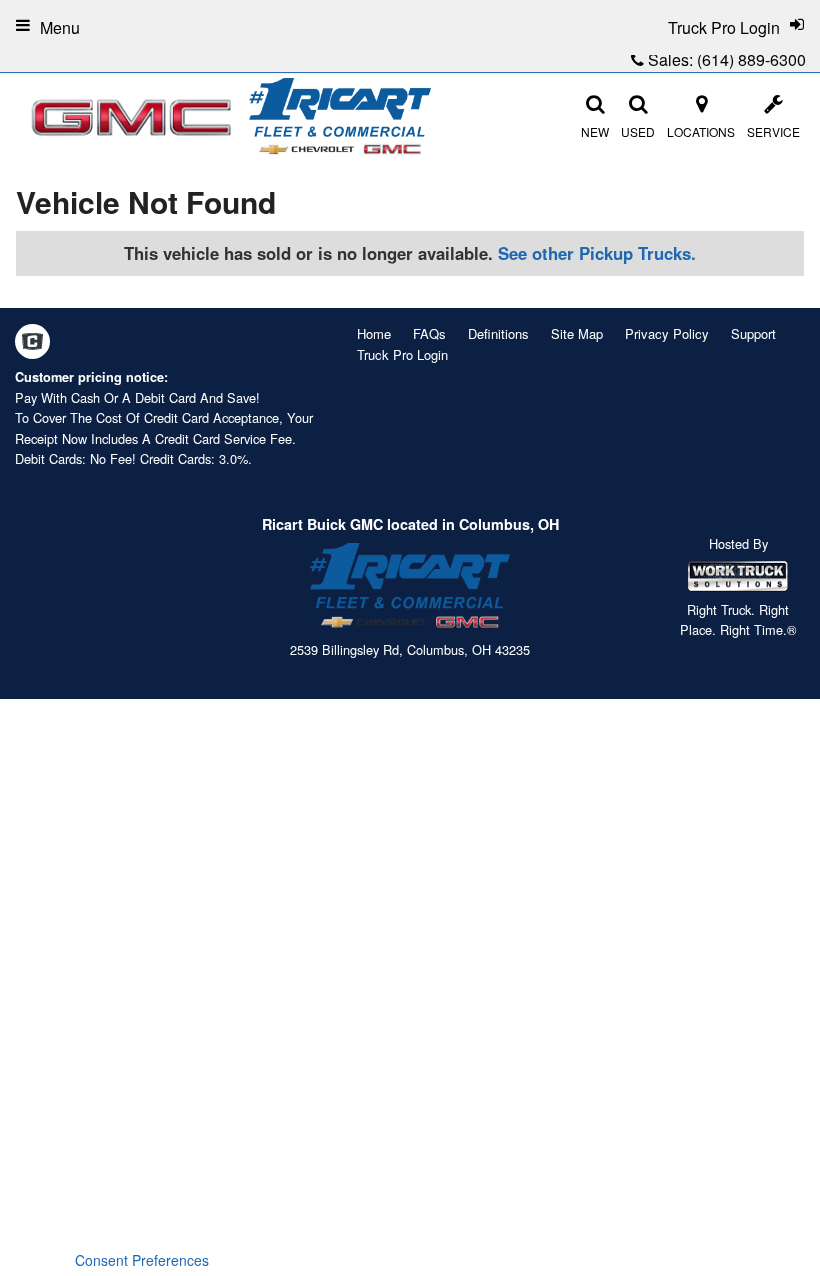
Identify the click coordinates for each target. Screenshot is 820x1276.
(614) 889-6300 (751, 59)
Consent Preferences (142, 1260)
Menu (60, 27)
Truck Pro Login (402, 354)
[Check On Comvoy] (32, 343)
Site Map (577, 333)
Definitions (498, 333)
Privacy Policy (667, 333)
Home (374, 333)
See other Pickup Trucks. (597, 253)
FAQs (429, 333)
